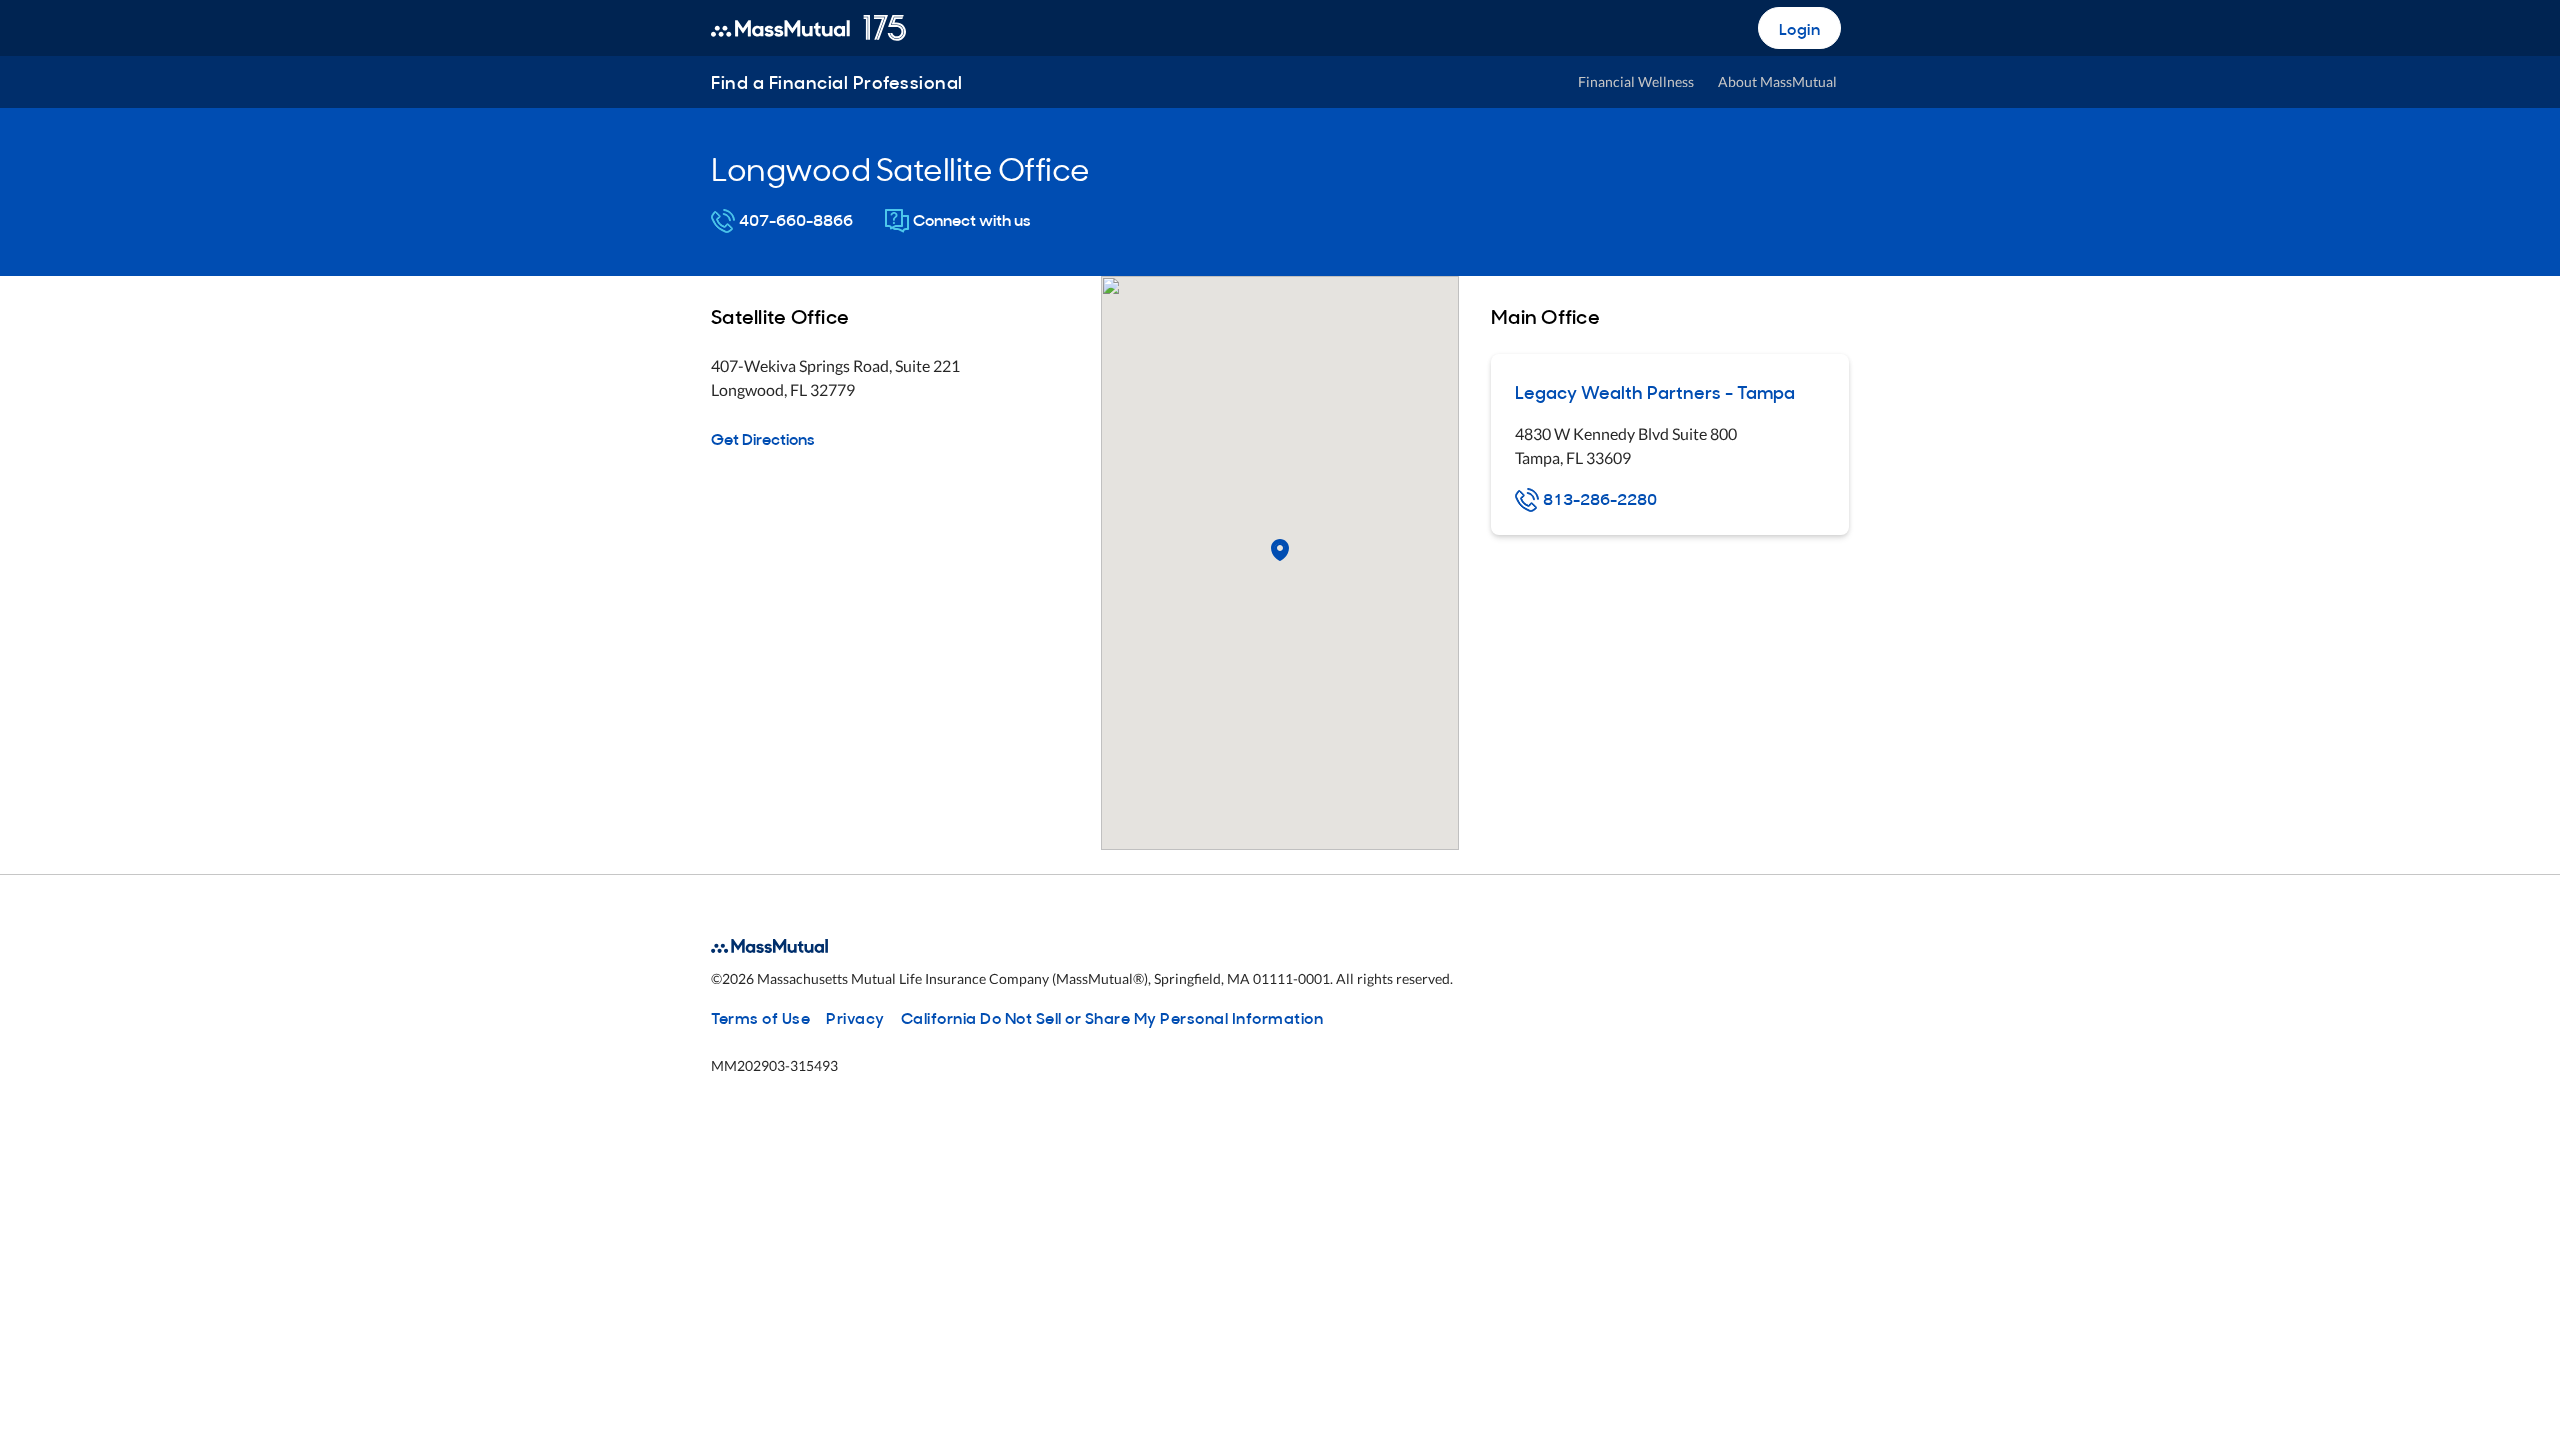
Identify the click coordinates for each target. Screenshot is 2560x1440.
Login (1800, 28)
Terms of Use (760, 1017)
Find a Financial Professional (837, 81)
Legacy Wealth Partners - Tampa (1655, 391)
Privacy (855, 1017)
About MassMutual (1777, 81)
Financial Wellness (1636, 81)
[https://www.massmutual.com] (808, 28)
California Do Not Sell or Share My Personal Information (1112, 1017)
